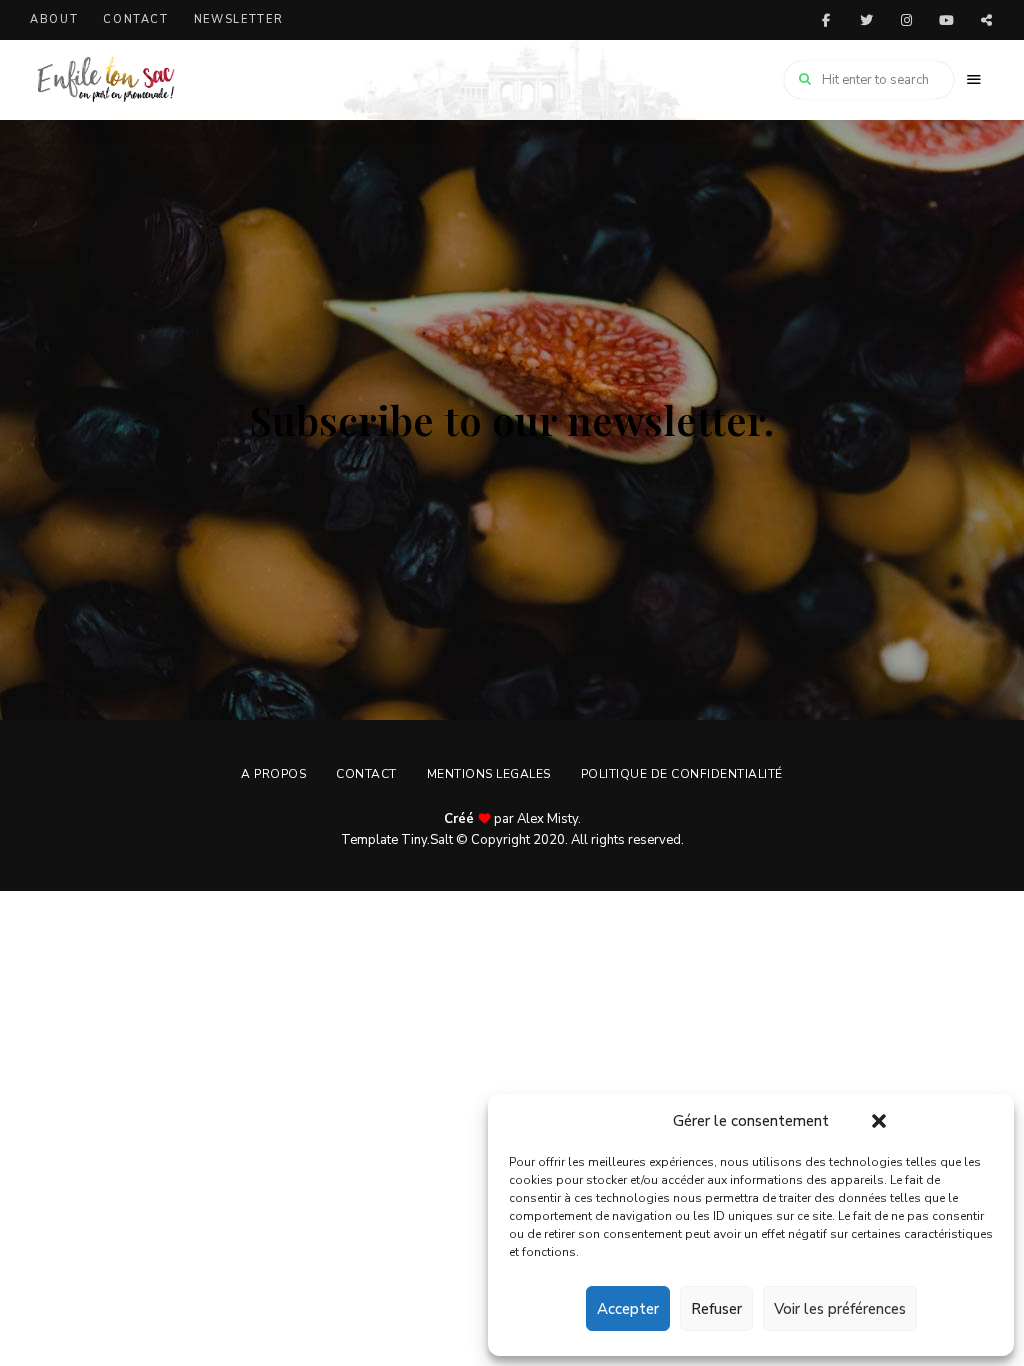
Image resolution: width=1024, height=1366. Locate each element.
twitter (866, 20)
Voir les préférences (840, 1309)
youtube (946, 20)
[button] (879, 1121)
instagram (906, 20)
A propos (273, 774)
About (54, 19)
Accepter (628, 1309)
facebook (826, 20)
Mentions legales (489, 774)
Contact (136, 19)
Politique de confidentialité (682, 774)
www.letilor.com (986, 20)
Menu (974, 80)
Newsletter (239, 19)
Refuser (716, 1309)
